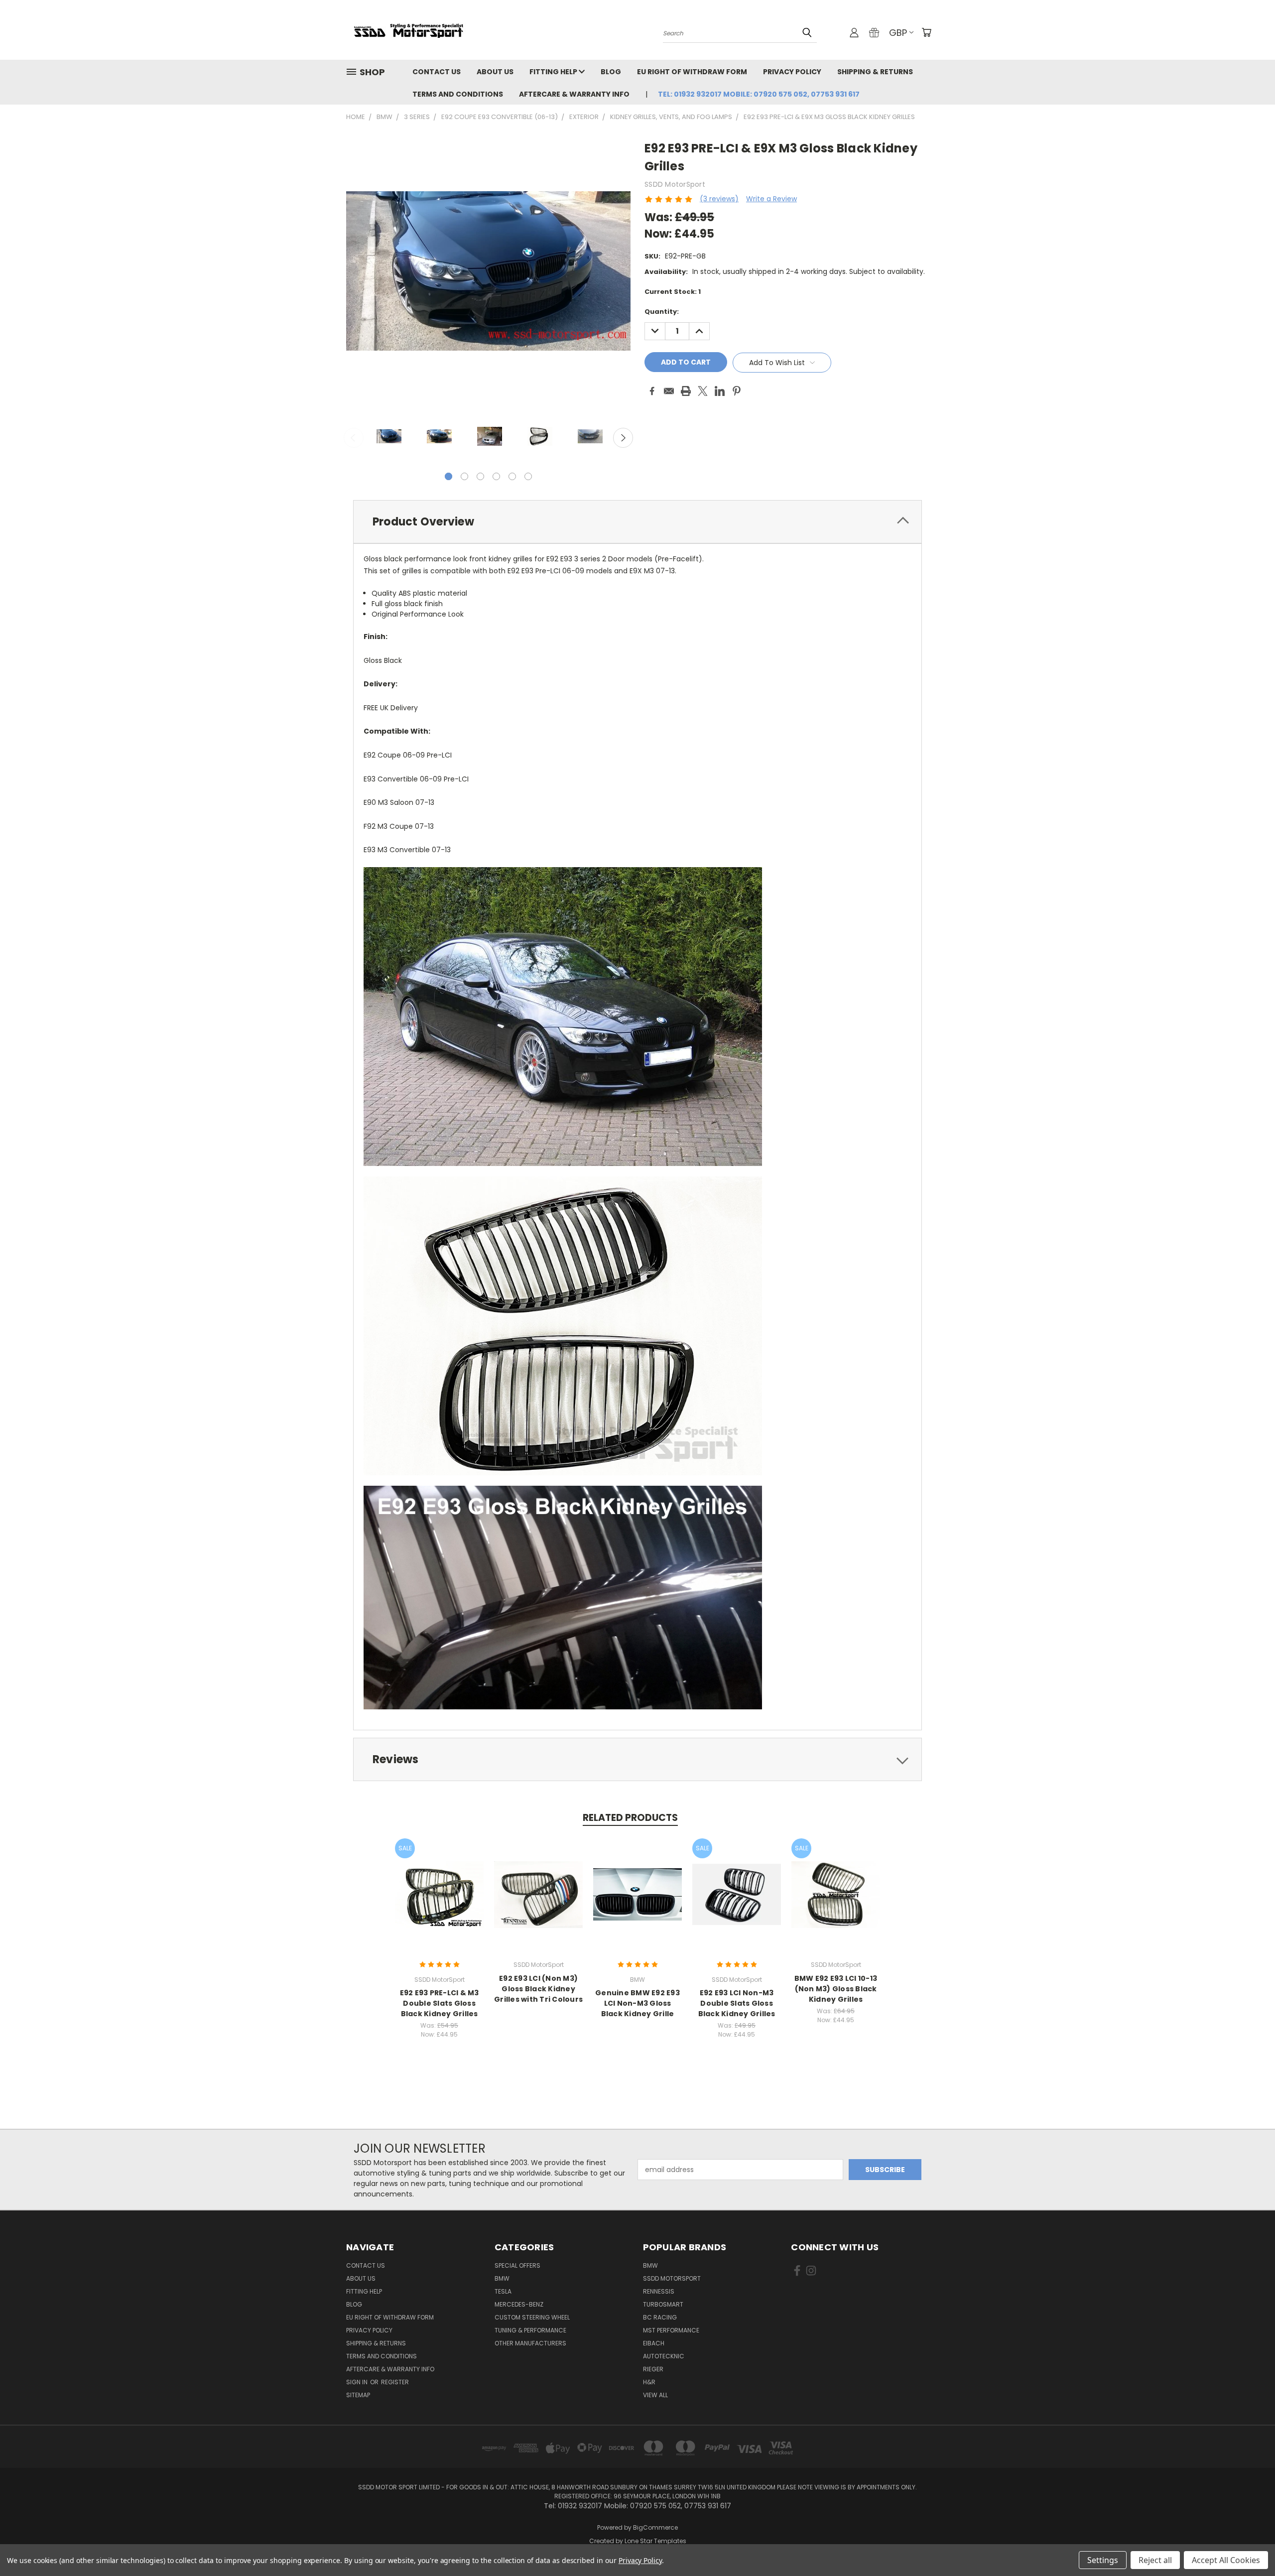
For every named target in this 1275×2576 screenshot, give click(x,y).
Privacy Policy (792, 72)
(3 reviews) (719, 199)
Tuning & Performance (530, 2330)
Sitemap (358, 2395)
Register (395, 2382)
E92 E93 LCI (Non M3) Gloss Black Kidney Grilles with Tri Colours (538, 1989)
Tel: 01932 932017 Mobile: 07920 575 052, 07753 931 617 (759, 94)
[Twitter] (703, 391)
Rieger (653, 2369)
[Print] (686, 391)
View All (655, 2395)
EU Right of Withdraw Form (692, 72)
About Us (495, 72)
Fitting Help (554, 72)
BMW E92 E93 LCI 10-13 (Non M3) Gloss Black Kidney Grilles (836, 1989)
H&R (649, 2382)
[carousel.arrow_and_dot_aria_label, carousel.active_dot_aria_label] (448, 476)
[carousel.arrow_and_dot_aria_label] (464, 476)
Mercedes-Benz (519, 2304)
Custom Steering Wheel (532, 2317)
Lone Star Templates (655, 2541)
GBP (898, 33)
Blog (611, 72)
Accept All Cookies (1226, 2560)
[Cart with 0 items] (926, 32)
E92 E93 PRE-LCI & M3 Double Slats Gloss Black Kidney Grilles (440, 2003)
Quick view (439, 1884)
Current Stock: (673, 292)
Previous (354, 438)
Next (623, 438)
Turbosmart (663, 2304)
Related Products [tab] (630, 1818)
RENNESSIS (659, 2291)
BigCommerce (655, 2527)
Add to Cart (440, 1902)
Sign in (358, 2382)
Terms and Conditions (458, 94)
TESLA (503, 2291)
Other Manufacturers (530, 2343)
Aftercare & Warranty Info (574, 94)
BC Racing (660, 2317)
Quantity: (662, 312)
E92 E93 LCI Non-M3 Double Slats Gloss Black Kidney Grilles (737, 2003)
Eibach (654, 2343)
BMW (502, 2278)
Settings (1103, 2560)
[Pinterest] (737, 391)
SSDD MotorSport (672, 2278)
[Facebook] (652, 391)
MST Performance (671, 2330)
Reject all (1155, 2560)
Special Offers (517, 2265)
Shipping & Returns (875, 72)
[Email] (669, 391)
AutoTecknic (664, 2356)
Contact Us (437, 72)
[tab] (637, 522)
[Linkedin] (720, 391)
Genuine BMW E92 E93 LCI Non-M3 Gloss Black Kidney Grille (637, 2003)
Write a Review (771, 199)
